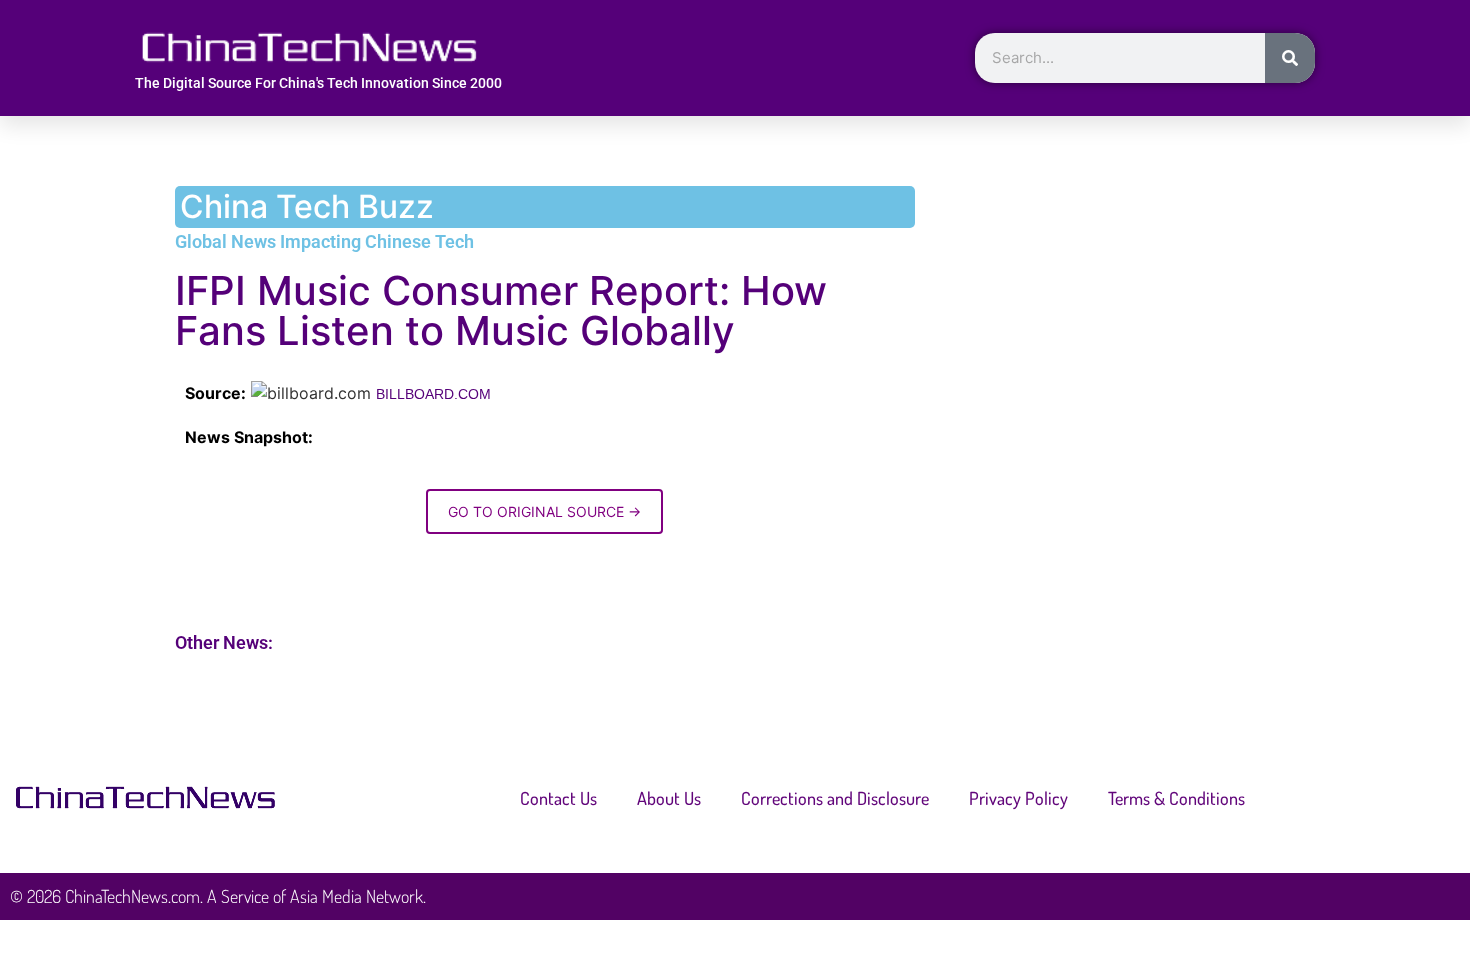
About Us (669, 798)
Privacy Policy (1018, 798)
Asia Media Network (356, 896)
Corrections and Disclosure (835, 798)
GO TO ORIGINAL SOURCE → (544, 511)
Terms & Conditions (1176, 798)
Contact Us (558, 798)
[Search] (1290, 58)
